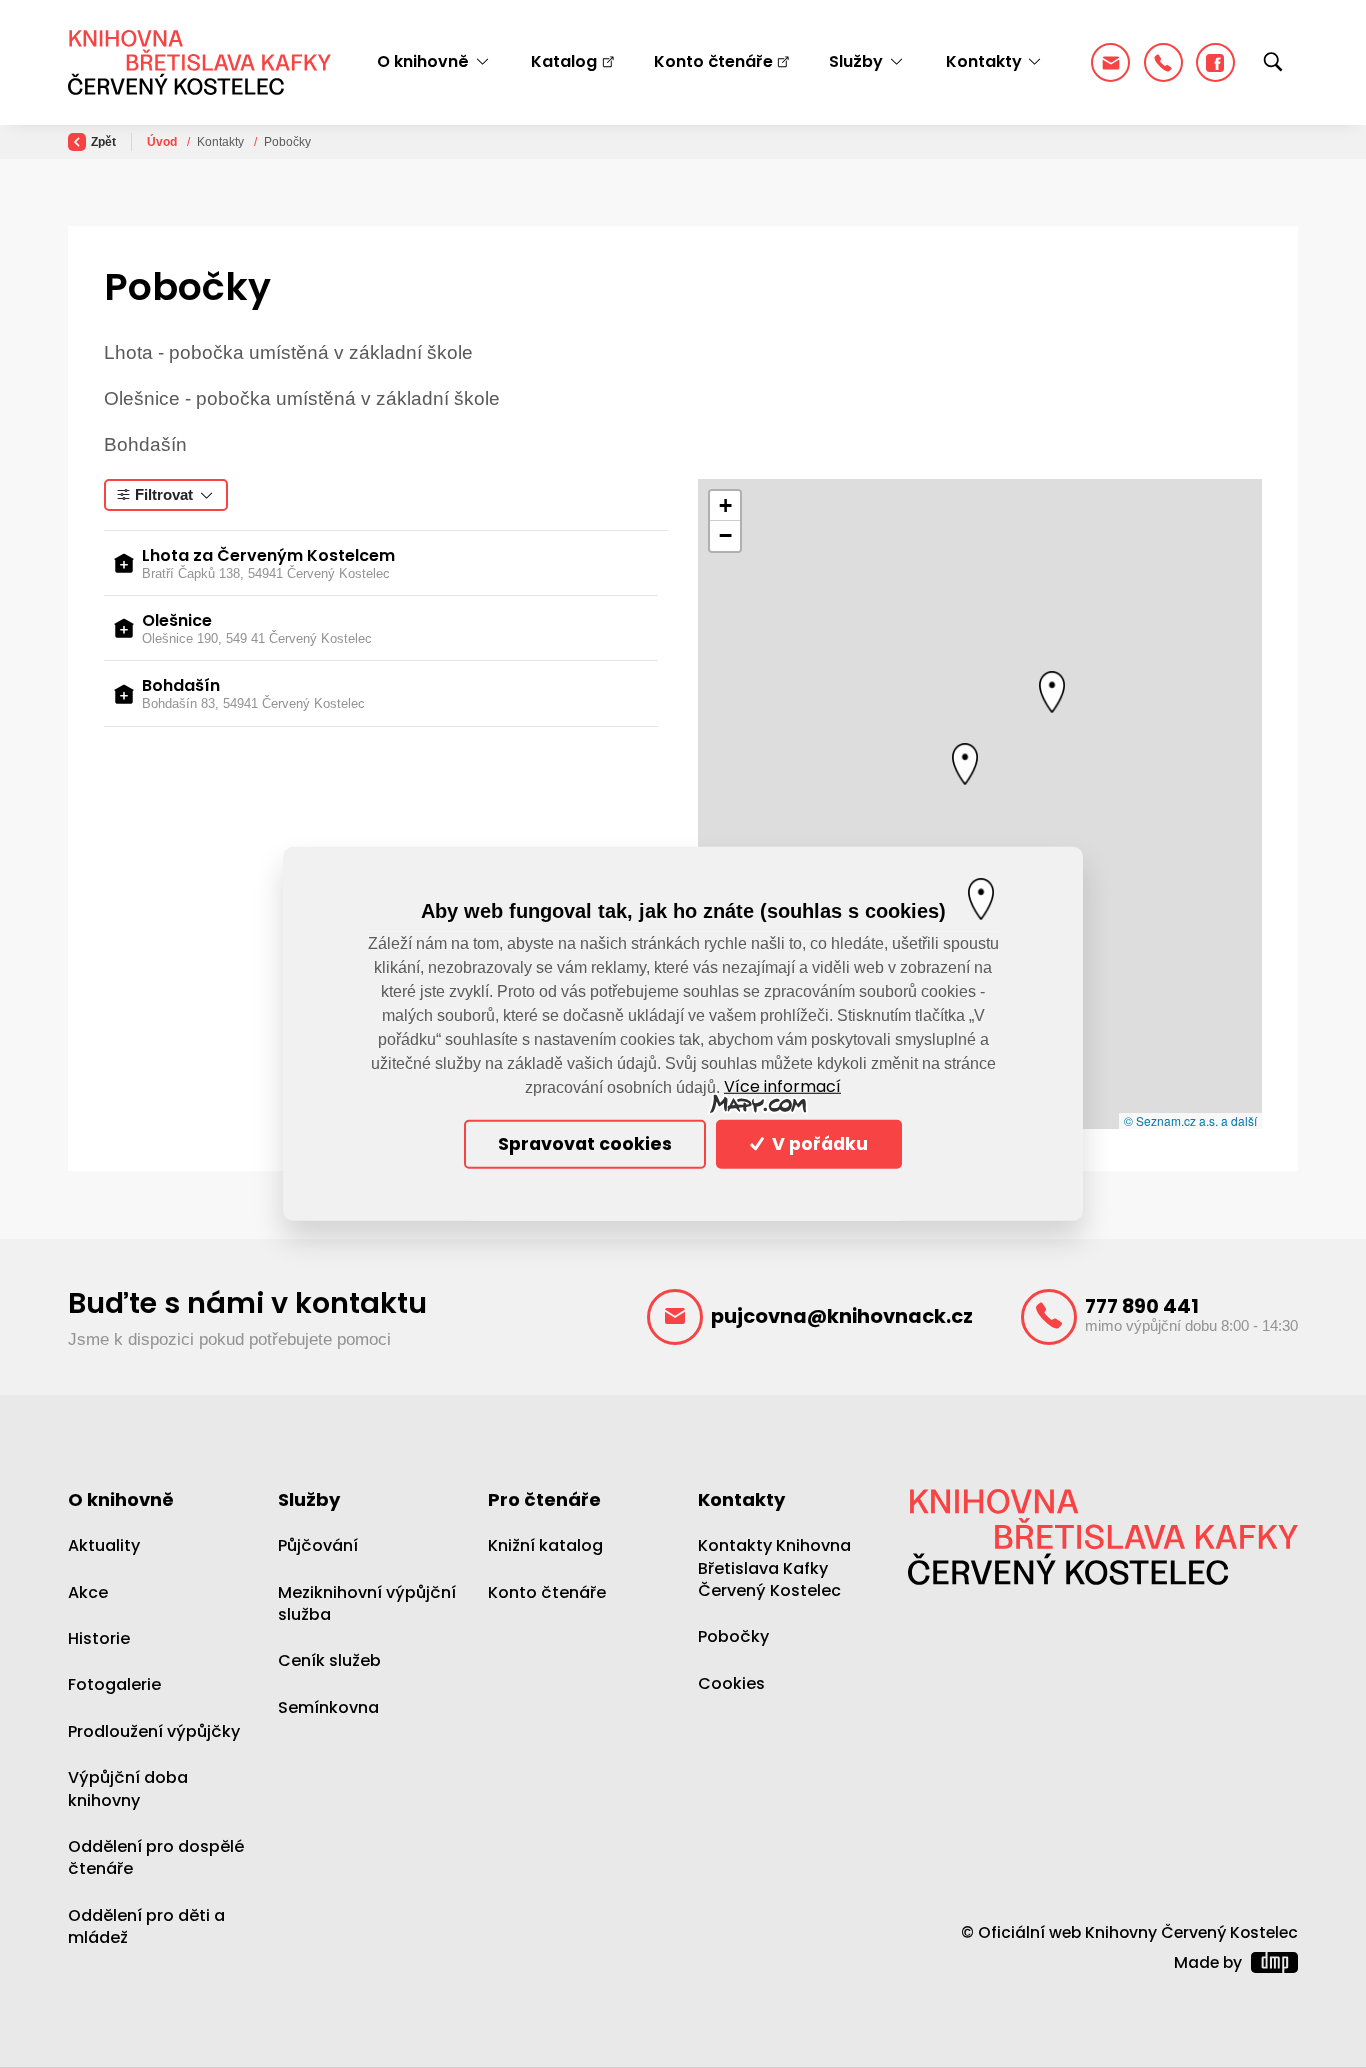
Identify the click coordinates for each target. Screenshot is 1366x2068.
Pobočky (733, 1636)
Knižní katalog (545, 1545)
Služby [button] (856, 61)
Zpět (103, 142)
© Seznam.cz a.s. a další (1190, 1120)
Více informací (782, 1087)
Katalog (564, 61)
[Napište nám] (1110, 62)
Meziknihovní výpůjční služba (367, 1602)
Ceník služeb (329, 1660)
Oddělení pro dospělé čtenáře (156, 1857)
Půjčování (318, 1545)
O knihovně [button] (423, 61)
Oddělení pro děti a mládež (146, 1926)
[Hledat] (1273, 63)
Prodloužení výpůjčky (154, 1731)
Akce (88, 1591)
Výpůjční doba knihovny (128, 1788)
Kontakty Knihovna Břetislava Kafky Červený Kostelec (774, 1568)
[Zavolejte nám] (1163, 62)
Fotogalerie (114, 1684)
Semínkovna (328, 1707)
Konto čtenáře (713, 61)
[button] (1052, 692)
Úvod (163, 142)
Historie (99, 1638)
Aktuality (104, 1545)
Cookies (731, 1683)
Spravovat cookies (585, 1144)
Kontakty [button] (984, 61)
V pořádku (818, 1144)
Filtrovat (164, 494)
